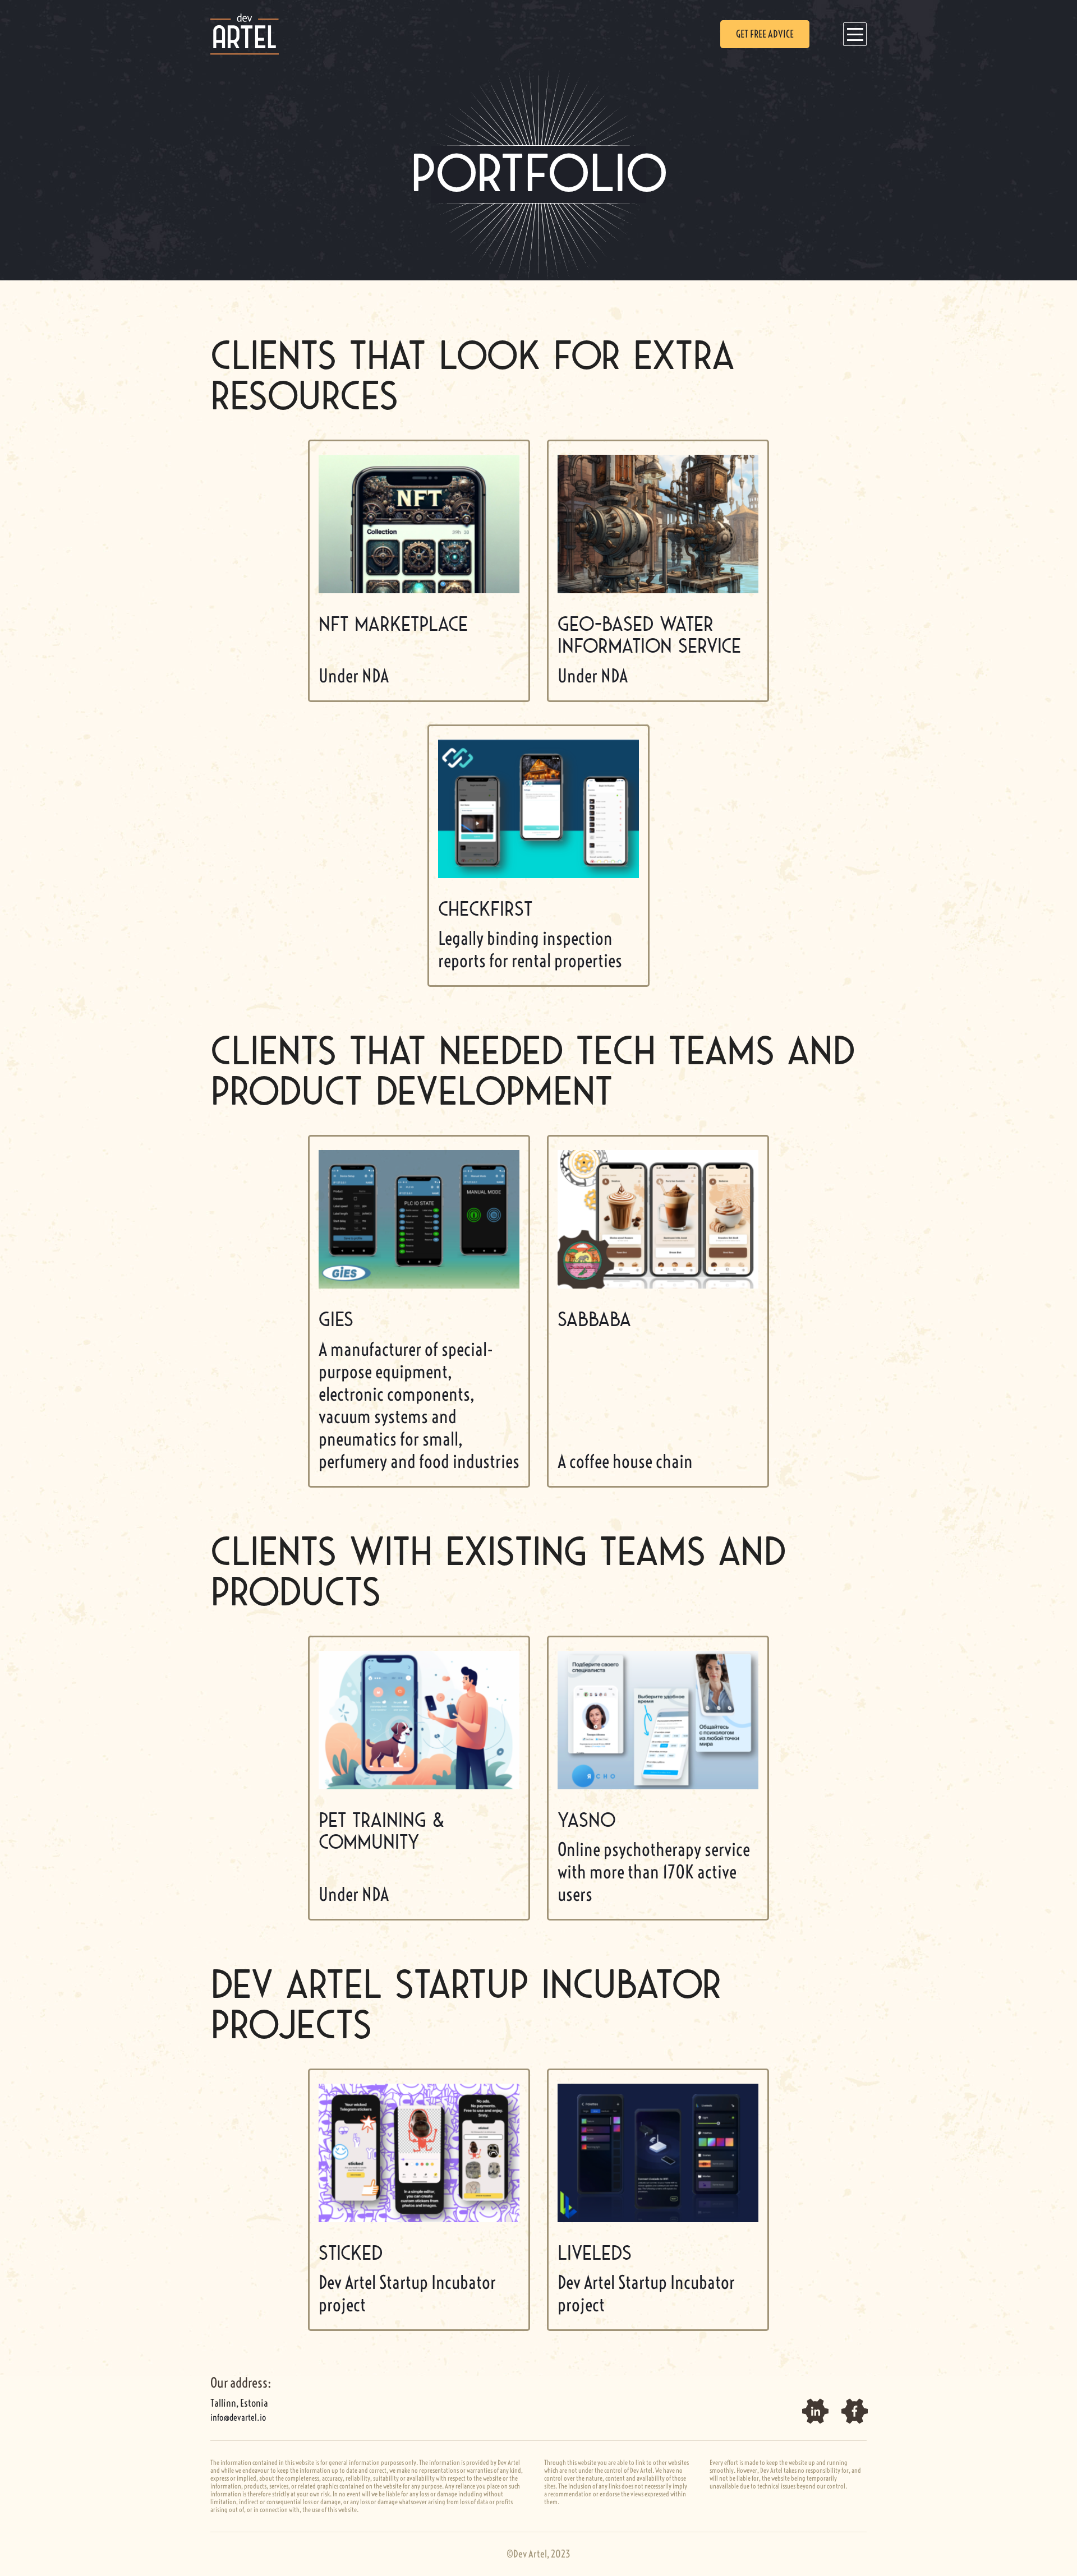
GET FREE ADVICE (765, 34)
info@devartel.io (238, 2417)
